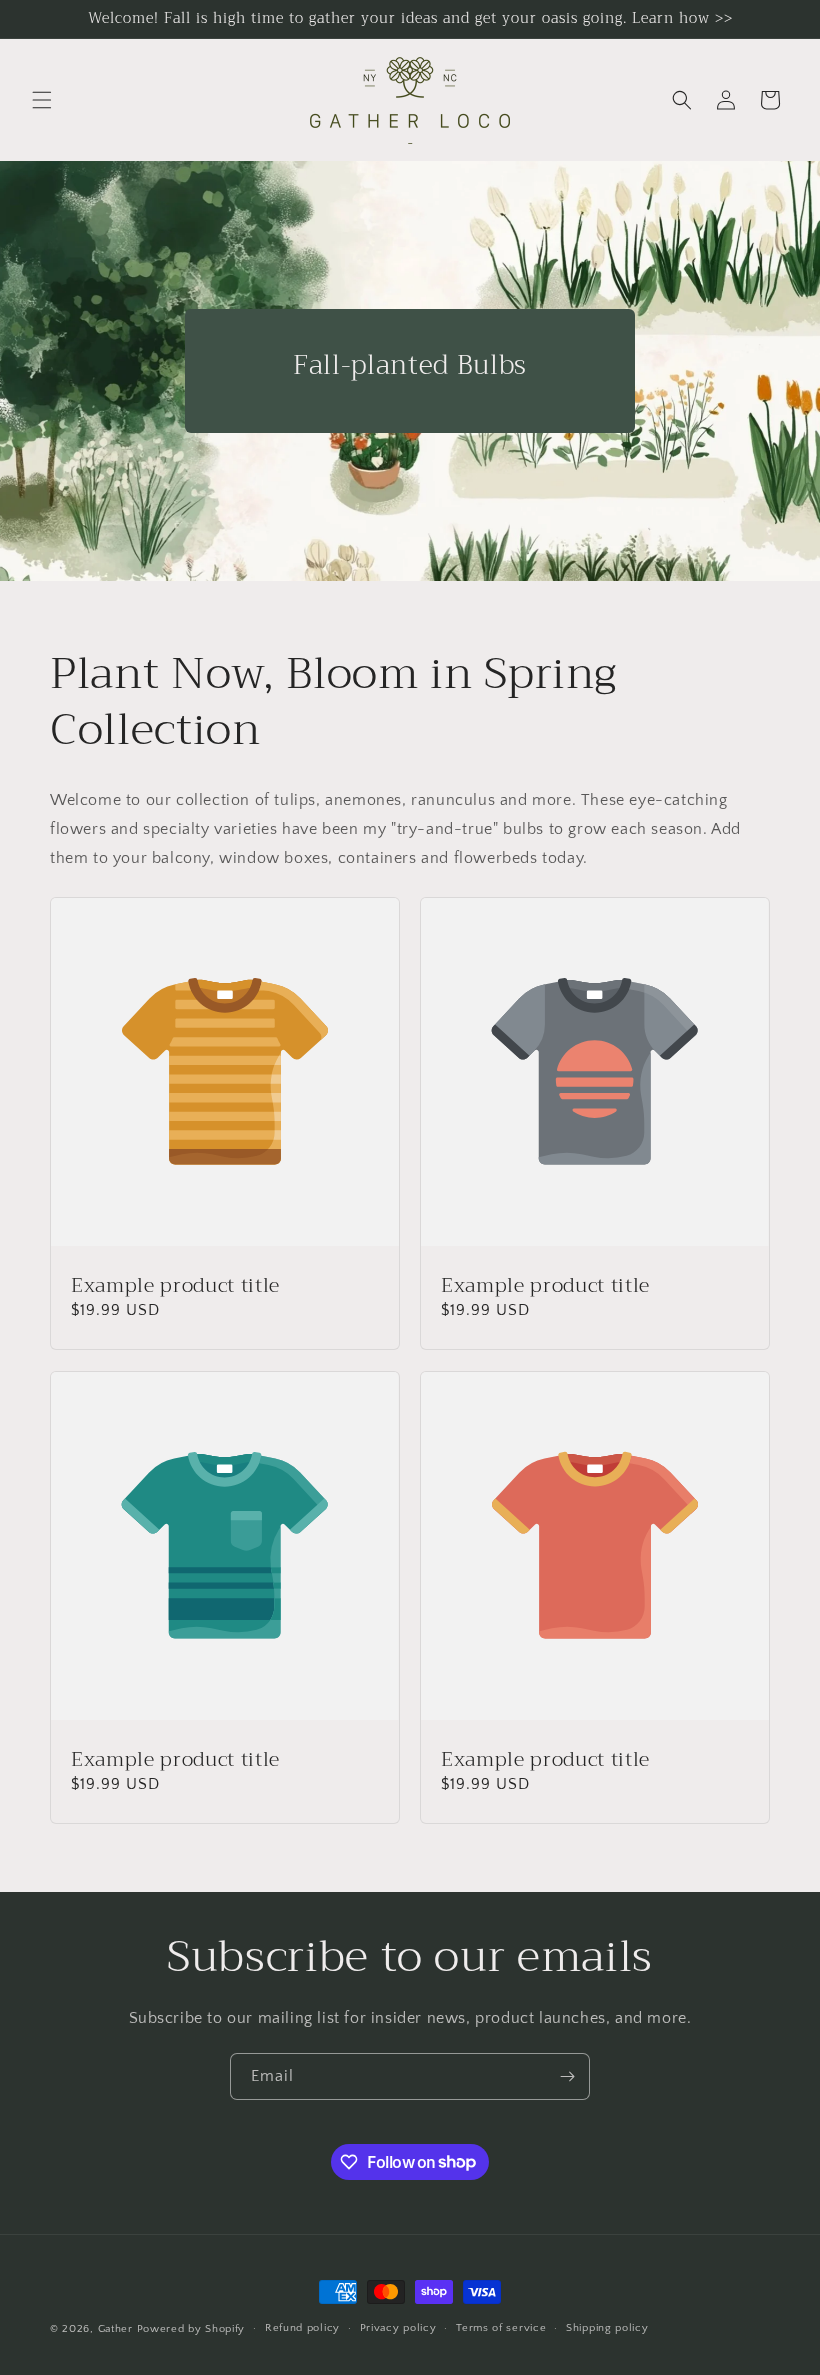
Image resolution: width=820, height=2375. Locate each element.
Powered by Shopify (191, 2329)
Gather (115, 2329)
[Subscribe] (567, 2076)
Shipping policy (607, 2328)
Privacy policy (398, 2328)
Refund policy (302, 2328)
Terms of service (501, 2328)
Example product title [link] (175, 1285)
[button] (42, 100)
